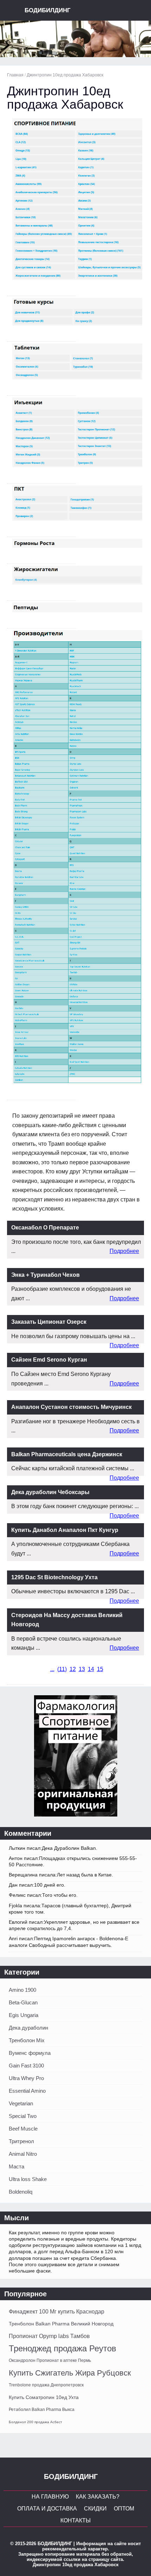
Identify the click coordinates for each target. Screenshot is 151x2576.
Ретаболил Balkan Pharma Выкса (42, 2410)
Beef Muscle (23, 2129)
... (52, 1669)
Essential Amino (27, 2091)
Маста (17, 2166)
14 (91, 1669)
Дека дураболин (28, 2028)
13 (82, 1669)
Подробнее (124, 1251)
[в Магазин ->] (76, 1815)
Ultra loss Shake (28, 2179)
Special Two (23, 2116)
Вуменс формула (30, 2053)
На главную (50, 2497)
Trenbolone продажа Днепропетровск (46, 2385)
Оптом (124, 2509)
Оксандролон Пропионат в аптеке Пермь (50, 2360)
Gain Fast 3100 (26, 2066)
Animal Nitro (23, 2154)
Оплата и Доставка (47, 2509)
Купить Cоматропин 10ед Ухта (44, 2397)
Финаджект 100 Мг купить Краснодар (57, 2312)
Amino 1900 (22, 1990)
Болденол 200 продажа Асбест (35, 2422)
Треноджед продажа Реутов (63, 2348)
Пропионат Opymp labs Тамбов (49, 2336)
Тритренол (21, 2141)
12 (73, 1669)
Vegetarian (21, 2103)
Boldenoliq (21, 2192)
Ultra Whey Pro (26, 2078)
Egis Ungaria (24, 2015)
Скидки (95, 2509)
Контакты (75, 2520)
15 (100, 1669)
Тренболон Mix (27, 2040)
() (62, 1669)
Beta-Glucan (23, 2002)
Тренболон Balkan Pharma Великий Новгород (61, 2324)
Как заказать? (98, 2497)
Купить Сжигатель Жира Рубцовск (70, 2373)
